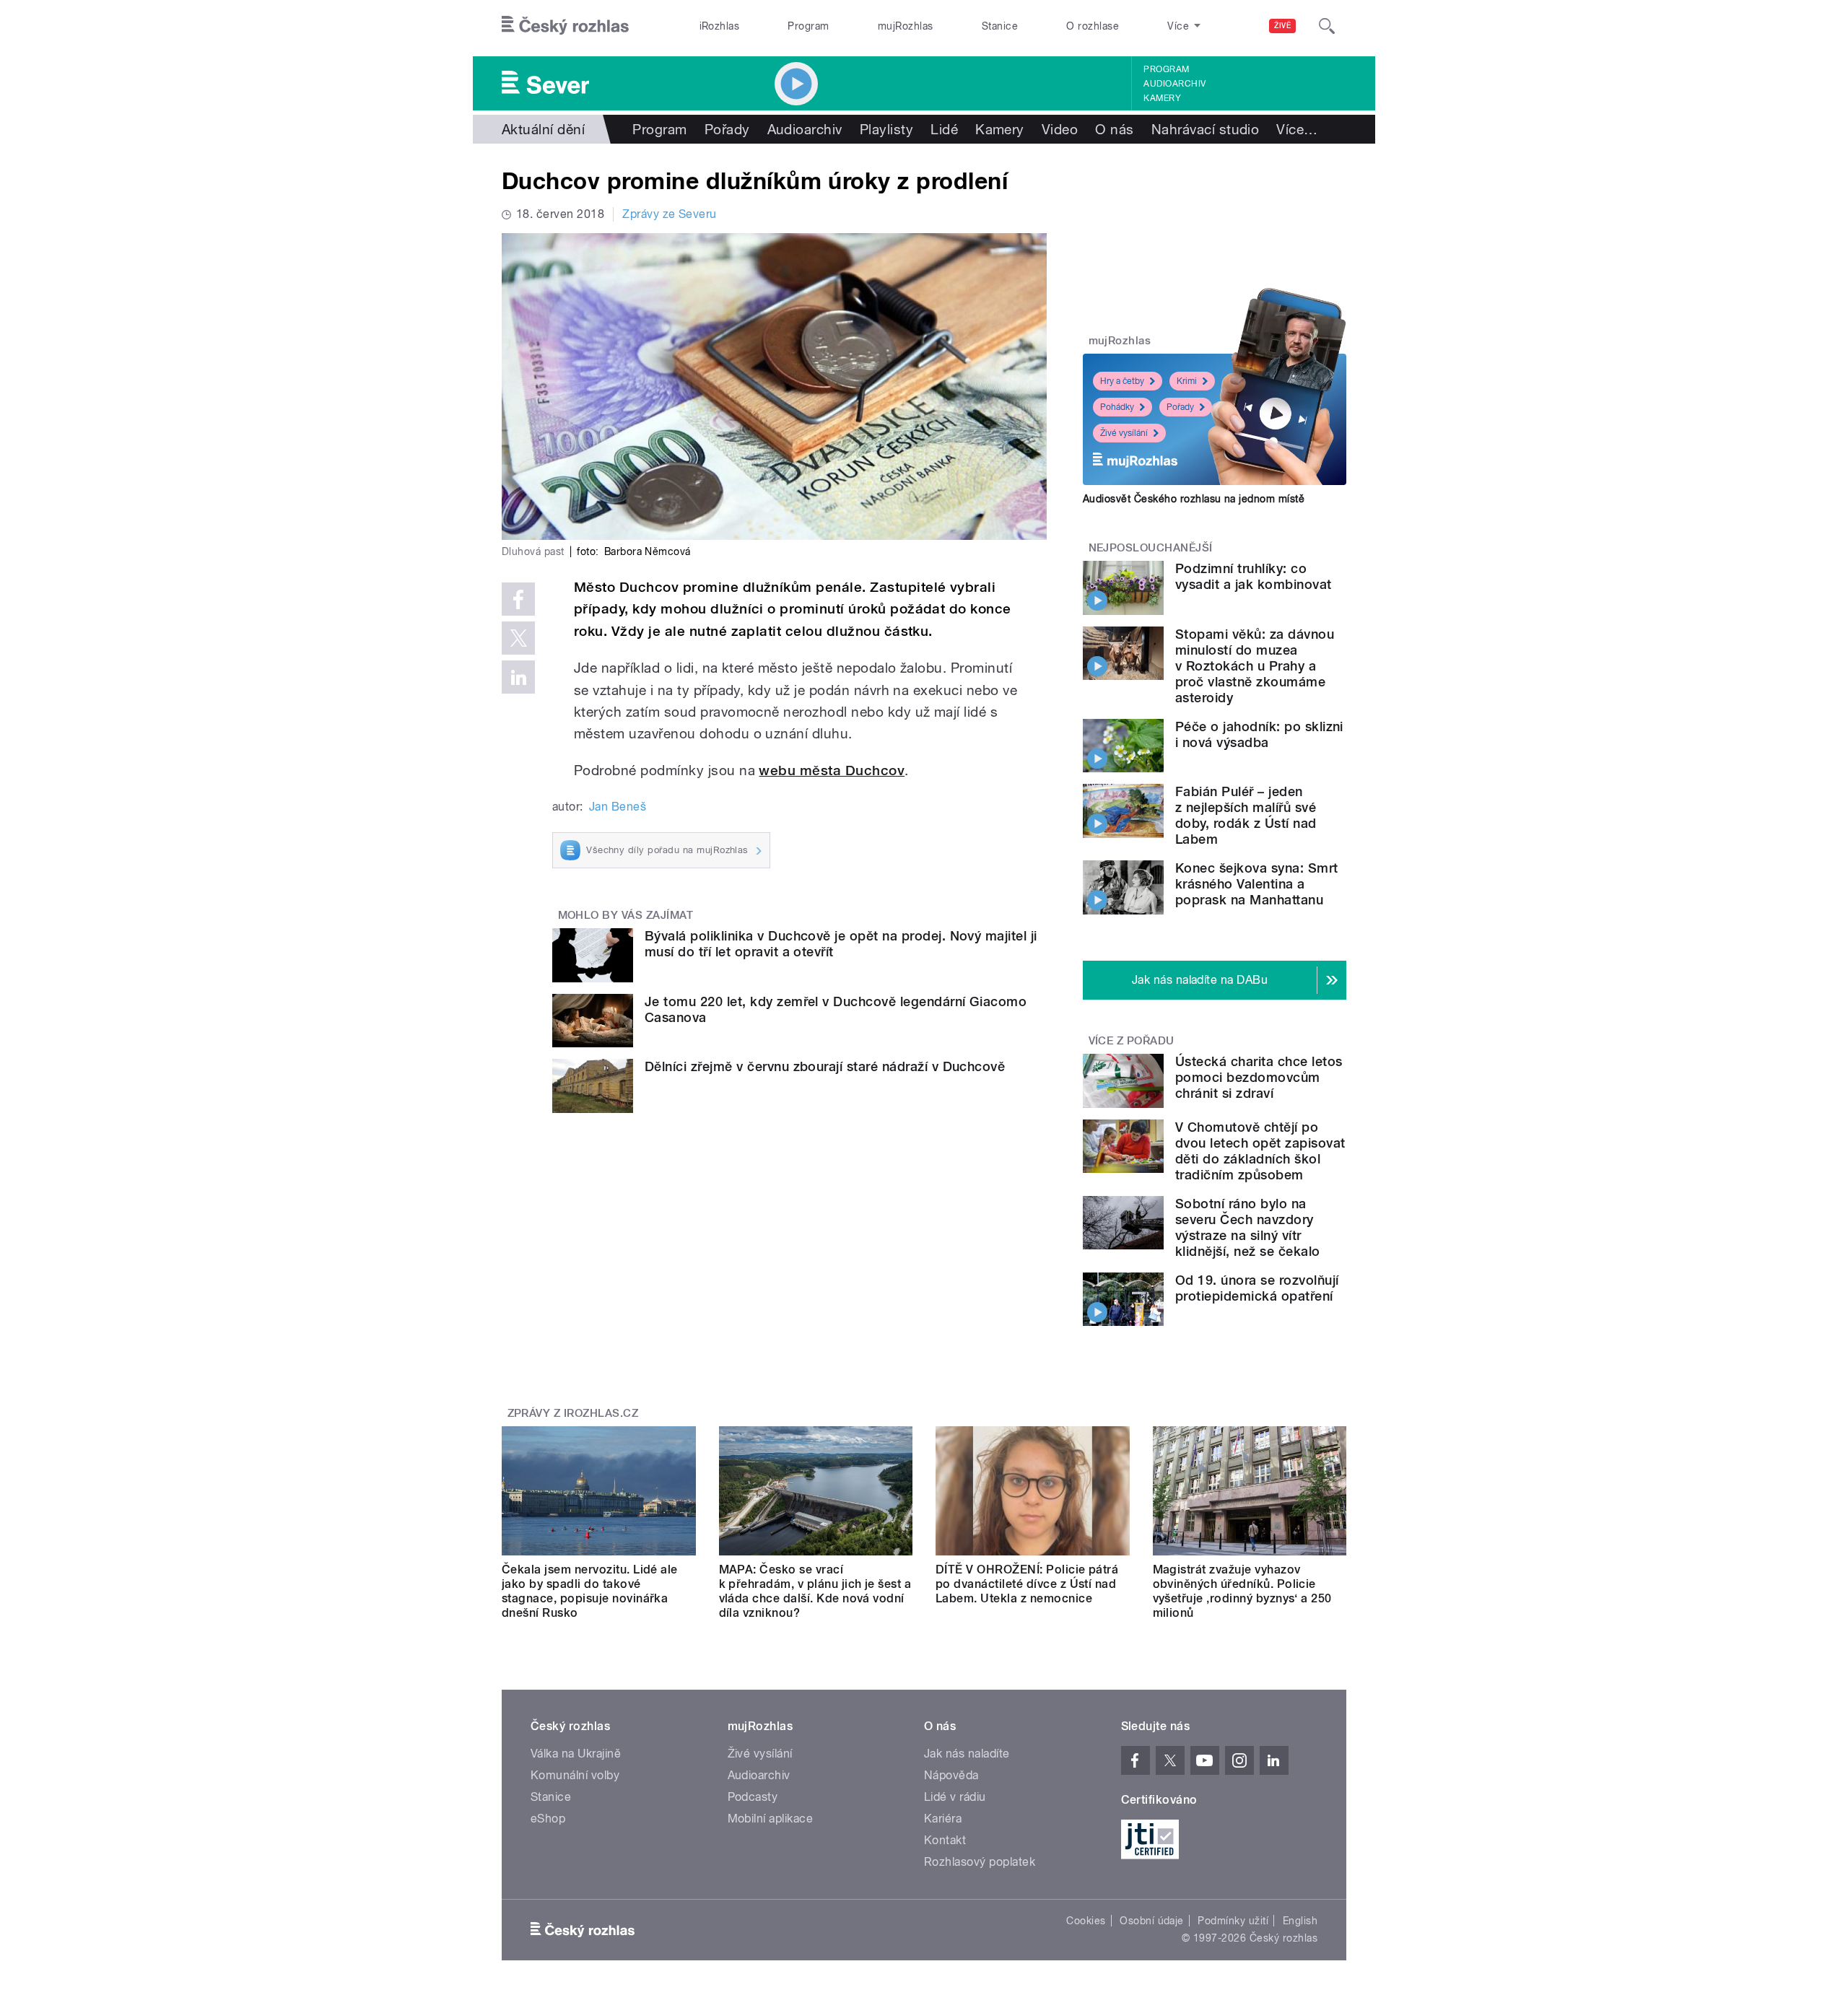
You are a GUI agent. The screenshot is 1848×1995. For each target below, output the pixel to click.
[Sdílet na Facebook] (518, 599)
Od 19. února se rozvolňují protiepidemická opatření (1257, 1288)
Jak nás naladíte (967, 1754)
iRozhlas (720, 26)
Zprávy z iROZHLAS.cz (573, 1413)
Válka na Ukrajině (576, 1754)
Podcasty (753, 1797)
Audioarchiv (1174, 84)
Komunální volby (575, 1775)
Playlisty (886, 129)
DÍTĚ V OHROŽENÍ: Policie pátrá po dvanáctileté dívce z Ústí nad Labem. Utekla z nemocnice (1027, 1584)
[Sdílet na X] (518, 638)
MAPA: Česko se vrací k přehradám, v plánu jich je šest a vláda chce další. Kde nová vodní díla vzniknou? (815, 1591)
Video (1060, 129)
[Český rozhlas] (565, 26)
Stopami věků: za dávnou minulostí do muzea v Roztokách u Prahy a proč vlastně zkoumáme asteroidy (1255, 666)
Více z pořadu (1132, 1041)
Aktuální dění (543, 129)
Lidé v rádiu (955, 1797)
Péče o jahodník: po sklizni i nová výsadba (1259, 734)
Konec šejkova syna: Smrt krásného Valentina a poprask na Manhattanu (1257, 884)
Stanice (1000, 26)
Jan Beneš (618, 807)
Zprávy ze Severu (670, 214)
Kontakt (945, 1840)
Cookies (1086, 1921)
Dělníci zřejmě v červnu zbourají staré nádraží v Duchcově (825, 1066)
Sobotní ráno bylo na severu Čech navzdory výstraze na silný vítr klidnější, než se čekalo (1248, 1227)
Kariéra (943, 1819)
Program (808, 26)
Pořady (727, 129)
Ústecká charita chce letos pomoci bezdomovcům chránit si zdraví (1259, 1077)
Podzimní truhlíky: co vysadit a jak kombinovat (1254, 576)
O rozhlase (1093, 26)
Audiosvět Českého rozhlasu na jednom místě (1194, 499)
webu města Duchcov (832, 771)
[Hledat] (1327, 26)
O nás (1114, 129)
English (1300, 1921)
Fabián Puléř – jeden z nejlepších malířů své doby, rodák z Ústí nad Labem (1246, 815)
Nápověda (951, 1775)
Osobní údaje (1152, 1921)
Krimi (1187, 381)
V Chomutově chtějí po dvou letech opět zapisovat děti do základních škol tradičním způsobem (1260, 1151)
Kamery (1162, 98)
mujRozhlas (906, 26)
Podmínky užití (1233, 1921)
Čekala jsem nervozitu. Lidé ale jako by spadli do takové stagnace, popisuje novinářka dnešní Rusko (590, 1591)
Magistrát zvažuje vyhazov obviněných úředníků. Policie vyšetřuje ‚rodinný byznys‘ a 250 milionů (1242, 1591)
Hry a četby (1122, 381)
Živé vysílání (1124, 433)
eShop (548, 1819)
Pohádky (1117, 407)
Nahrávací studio (1206, 129)
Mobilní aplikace (771, 1819)
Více (1297, 129)
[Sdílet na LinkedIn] (518, 677)
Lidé (944, 129)
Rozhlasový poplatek (980, 1862)
